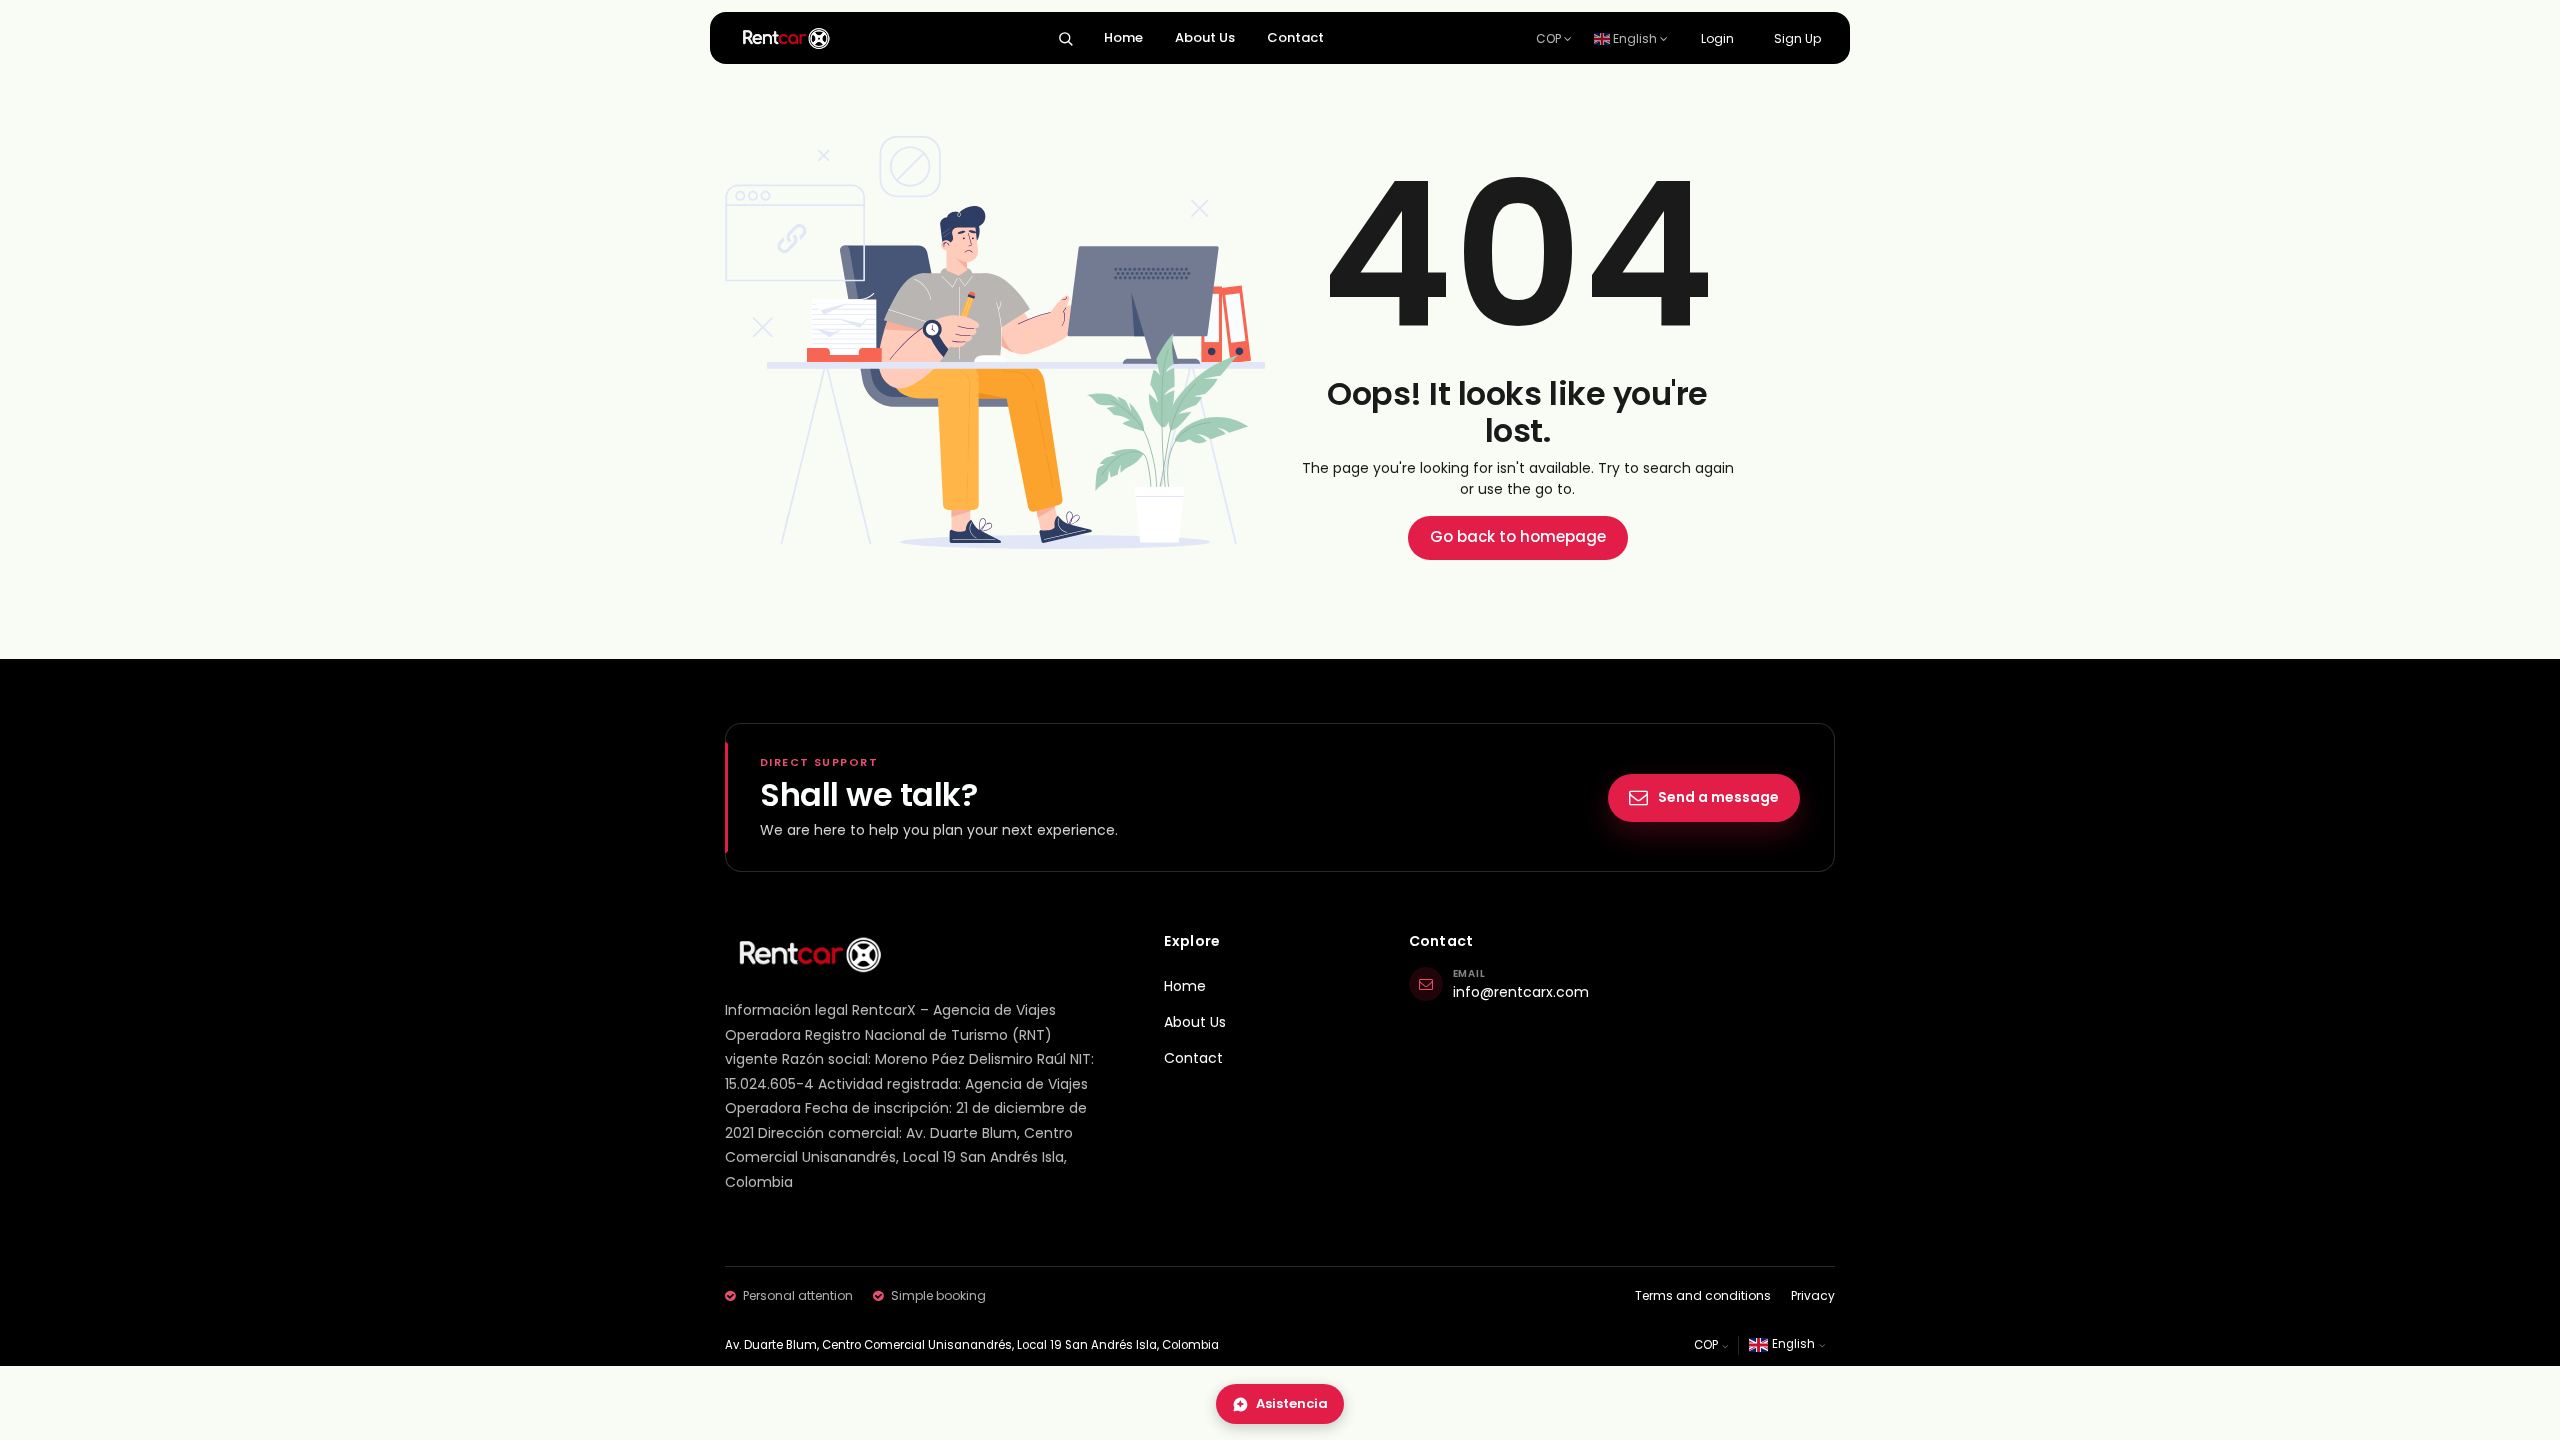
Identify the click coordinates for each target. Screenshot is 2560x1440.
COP (1550, 38)
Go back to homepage (1518, 536)
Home (1123, 37)
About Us (1205, 37)
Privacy (1813, 1295)
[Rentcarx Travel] (809, 954)
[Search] (1065, 38)
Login (1717, 38)
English (1635, 38)
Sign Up (1797, 38)
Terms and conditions (1703, 1295)
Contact (1295, 37)
